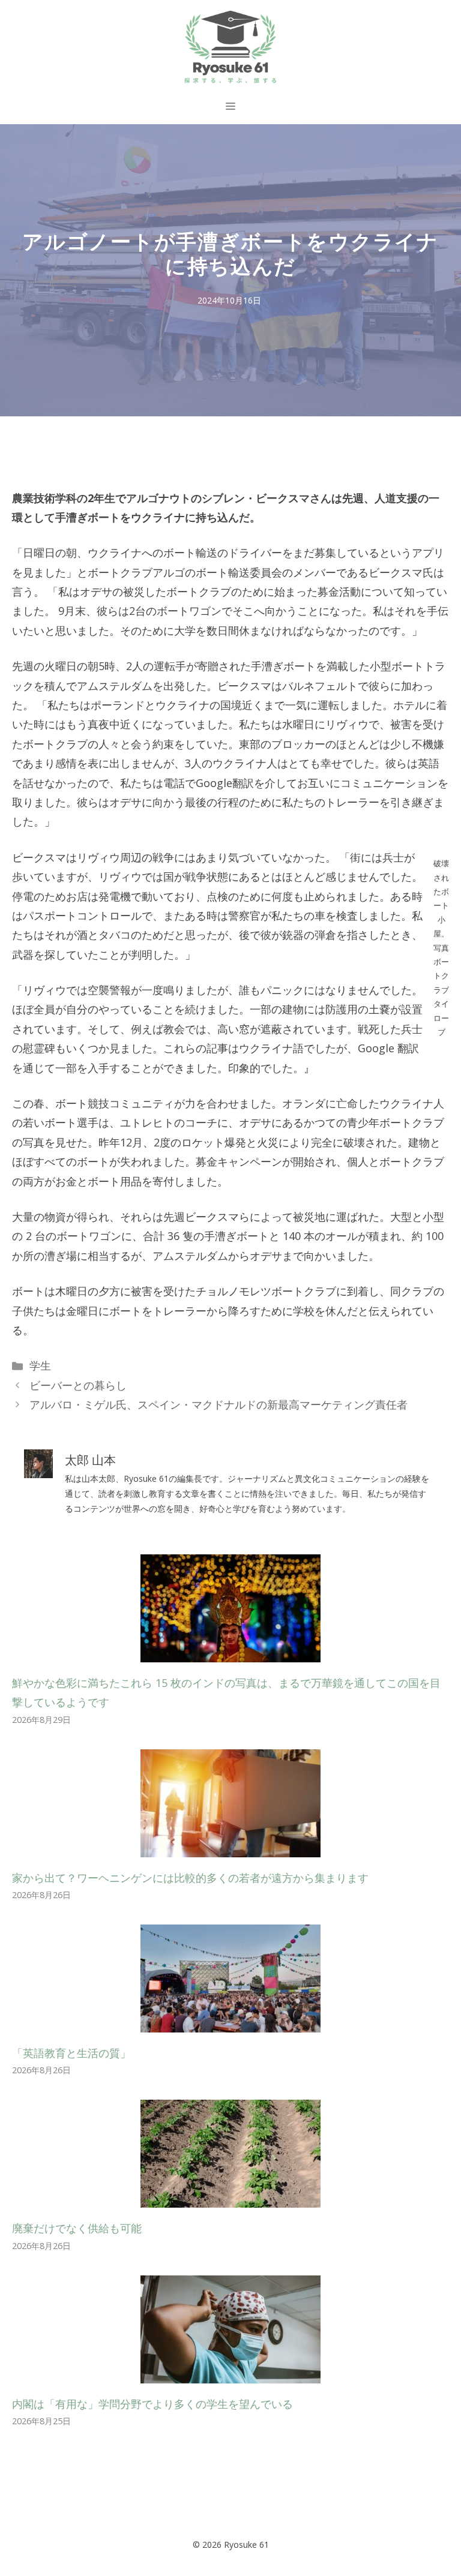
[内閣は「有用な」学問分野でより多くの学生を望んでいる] (230, 2373)
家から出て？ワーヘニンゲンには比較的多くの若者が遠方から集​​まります (190, 1878)
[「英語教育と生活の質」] (230, 2023)
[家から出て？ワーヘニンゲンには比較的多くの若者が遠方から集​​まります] (230, 1847)
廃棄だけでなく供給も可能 (77, 2228)
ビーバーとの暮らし (78, 1385)
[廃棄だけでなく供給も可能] (230, 2198)
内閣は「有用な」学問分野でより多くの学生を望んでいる (152, 2404)
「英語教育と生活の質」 (71, 2053)
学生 (40, 1365)
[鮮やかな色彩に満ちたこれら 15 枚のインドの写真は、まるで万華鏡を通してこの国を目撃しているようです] (230, 1653)
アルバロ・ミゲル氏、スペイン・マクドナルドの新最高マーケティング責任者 (218, 1404)
